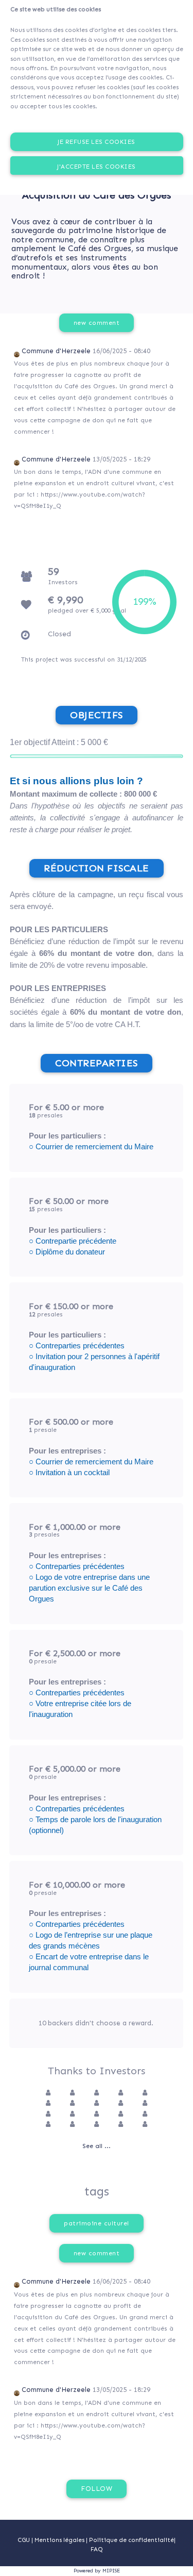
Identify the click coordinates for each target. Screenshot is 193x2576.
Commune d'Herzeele (56, 351)
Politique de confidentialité (131, 2540)
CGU (24, 2540)
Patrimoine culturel (97, 2223)
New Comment (97, 323)
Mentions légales (60, 2540)
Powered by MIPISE (97, 2571)
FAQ (97, 2549)
